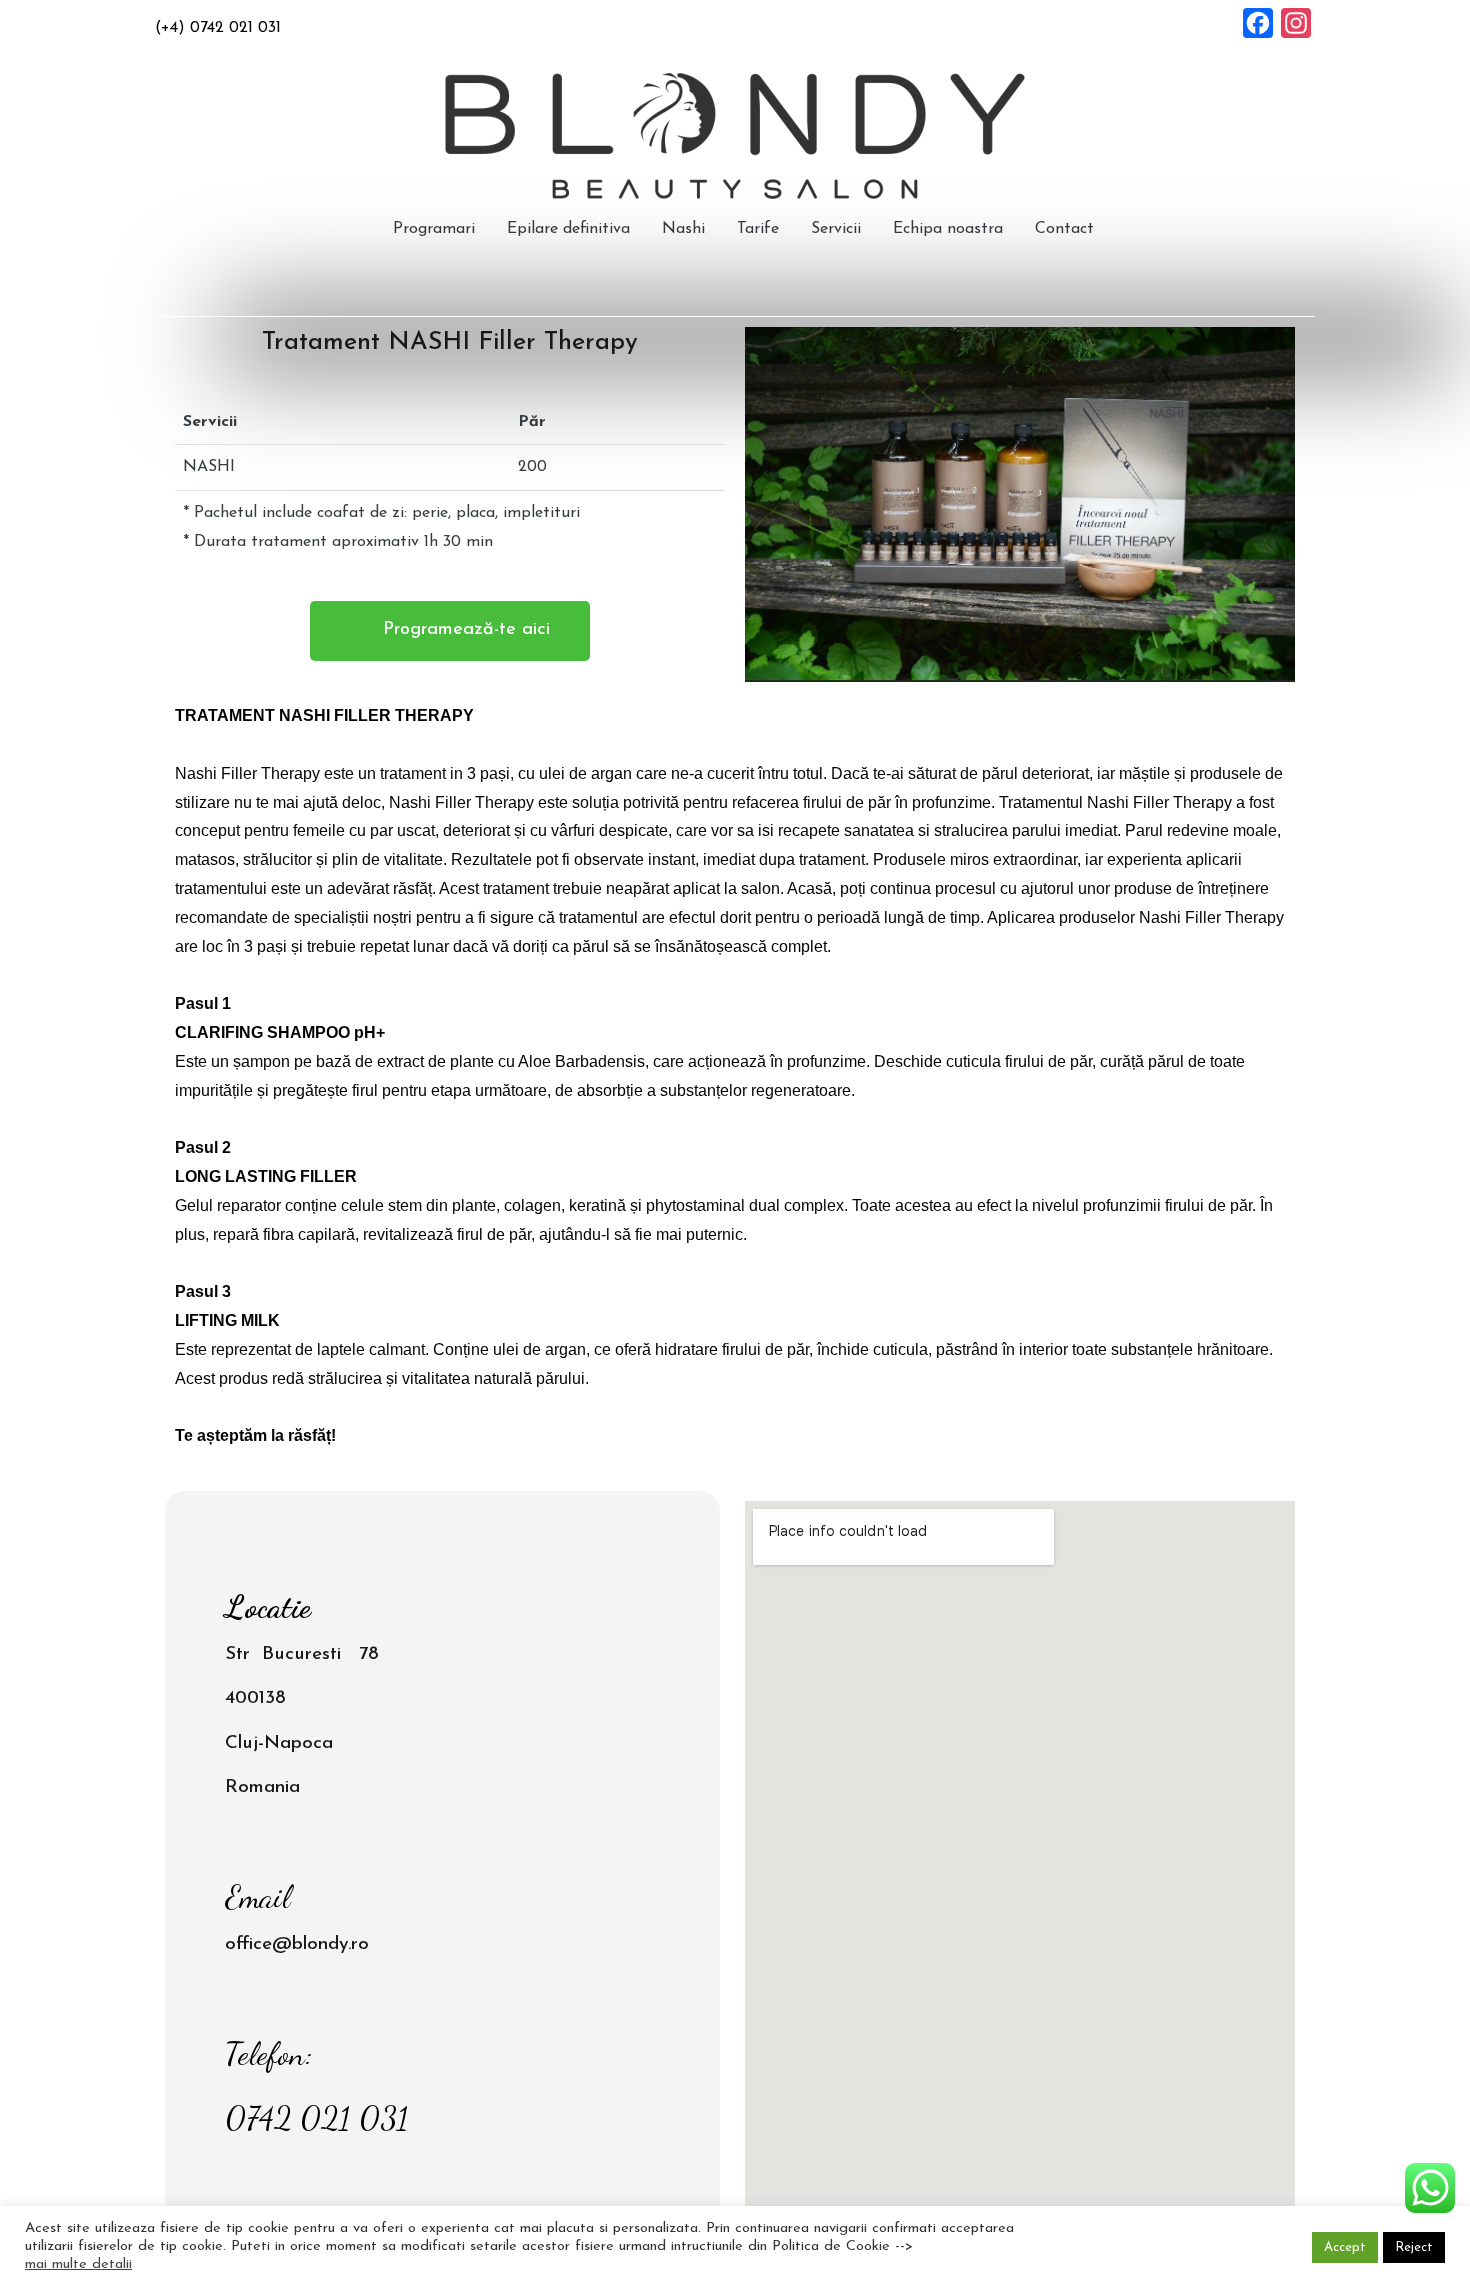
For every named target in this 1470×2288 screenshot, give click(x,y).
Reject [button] (1414, 2247)
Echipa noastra (948, 229)
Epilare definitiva (568, 229)
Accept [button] (1345, 2247)
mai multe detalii (78, 2264)
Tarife (758, 229)
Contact (1064, 229)
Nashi (683, 229)
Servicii (836, 229)
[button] (450, 631)
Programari (434, 229)
